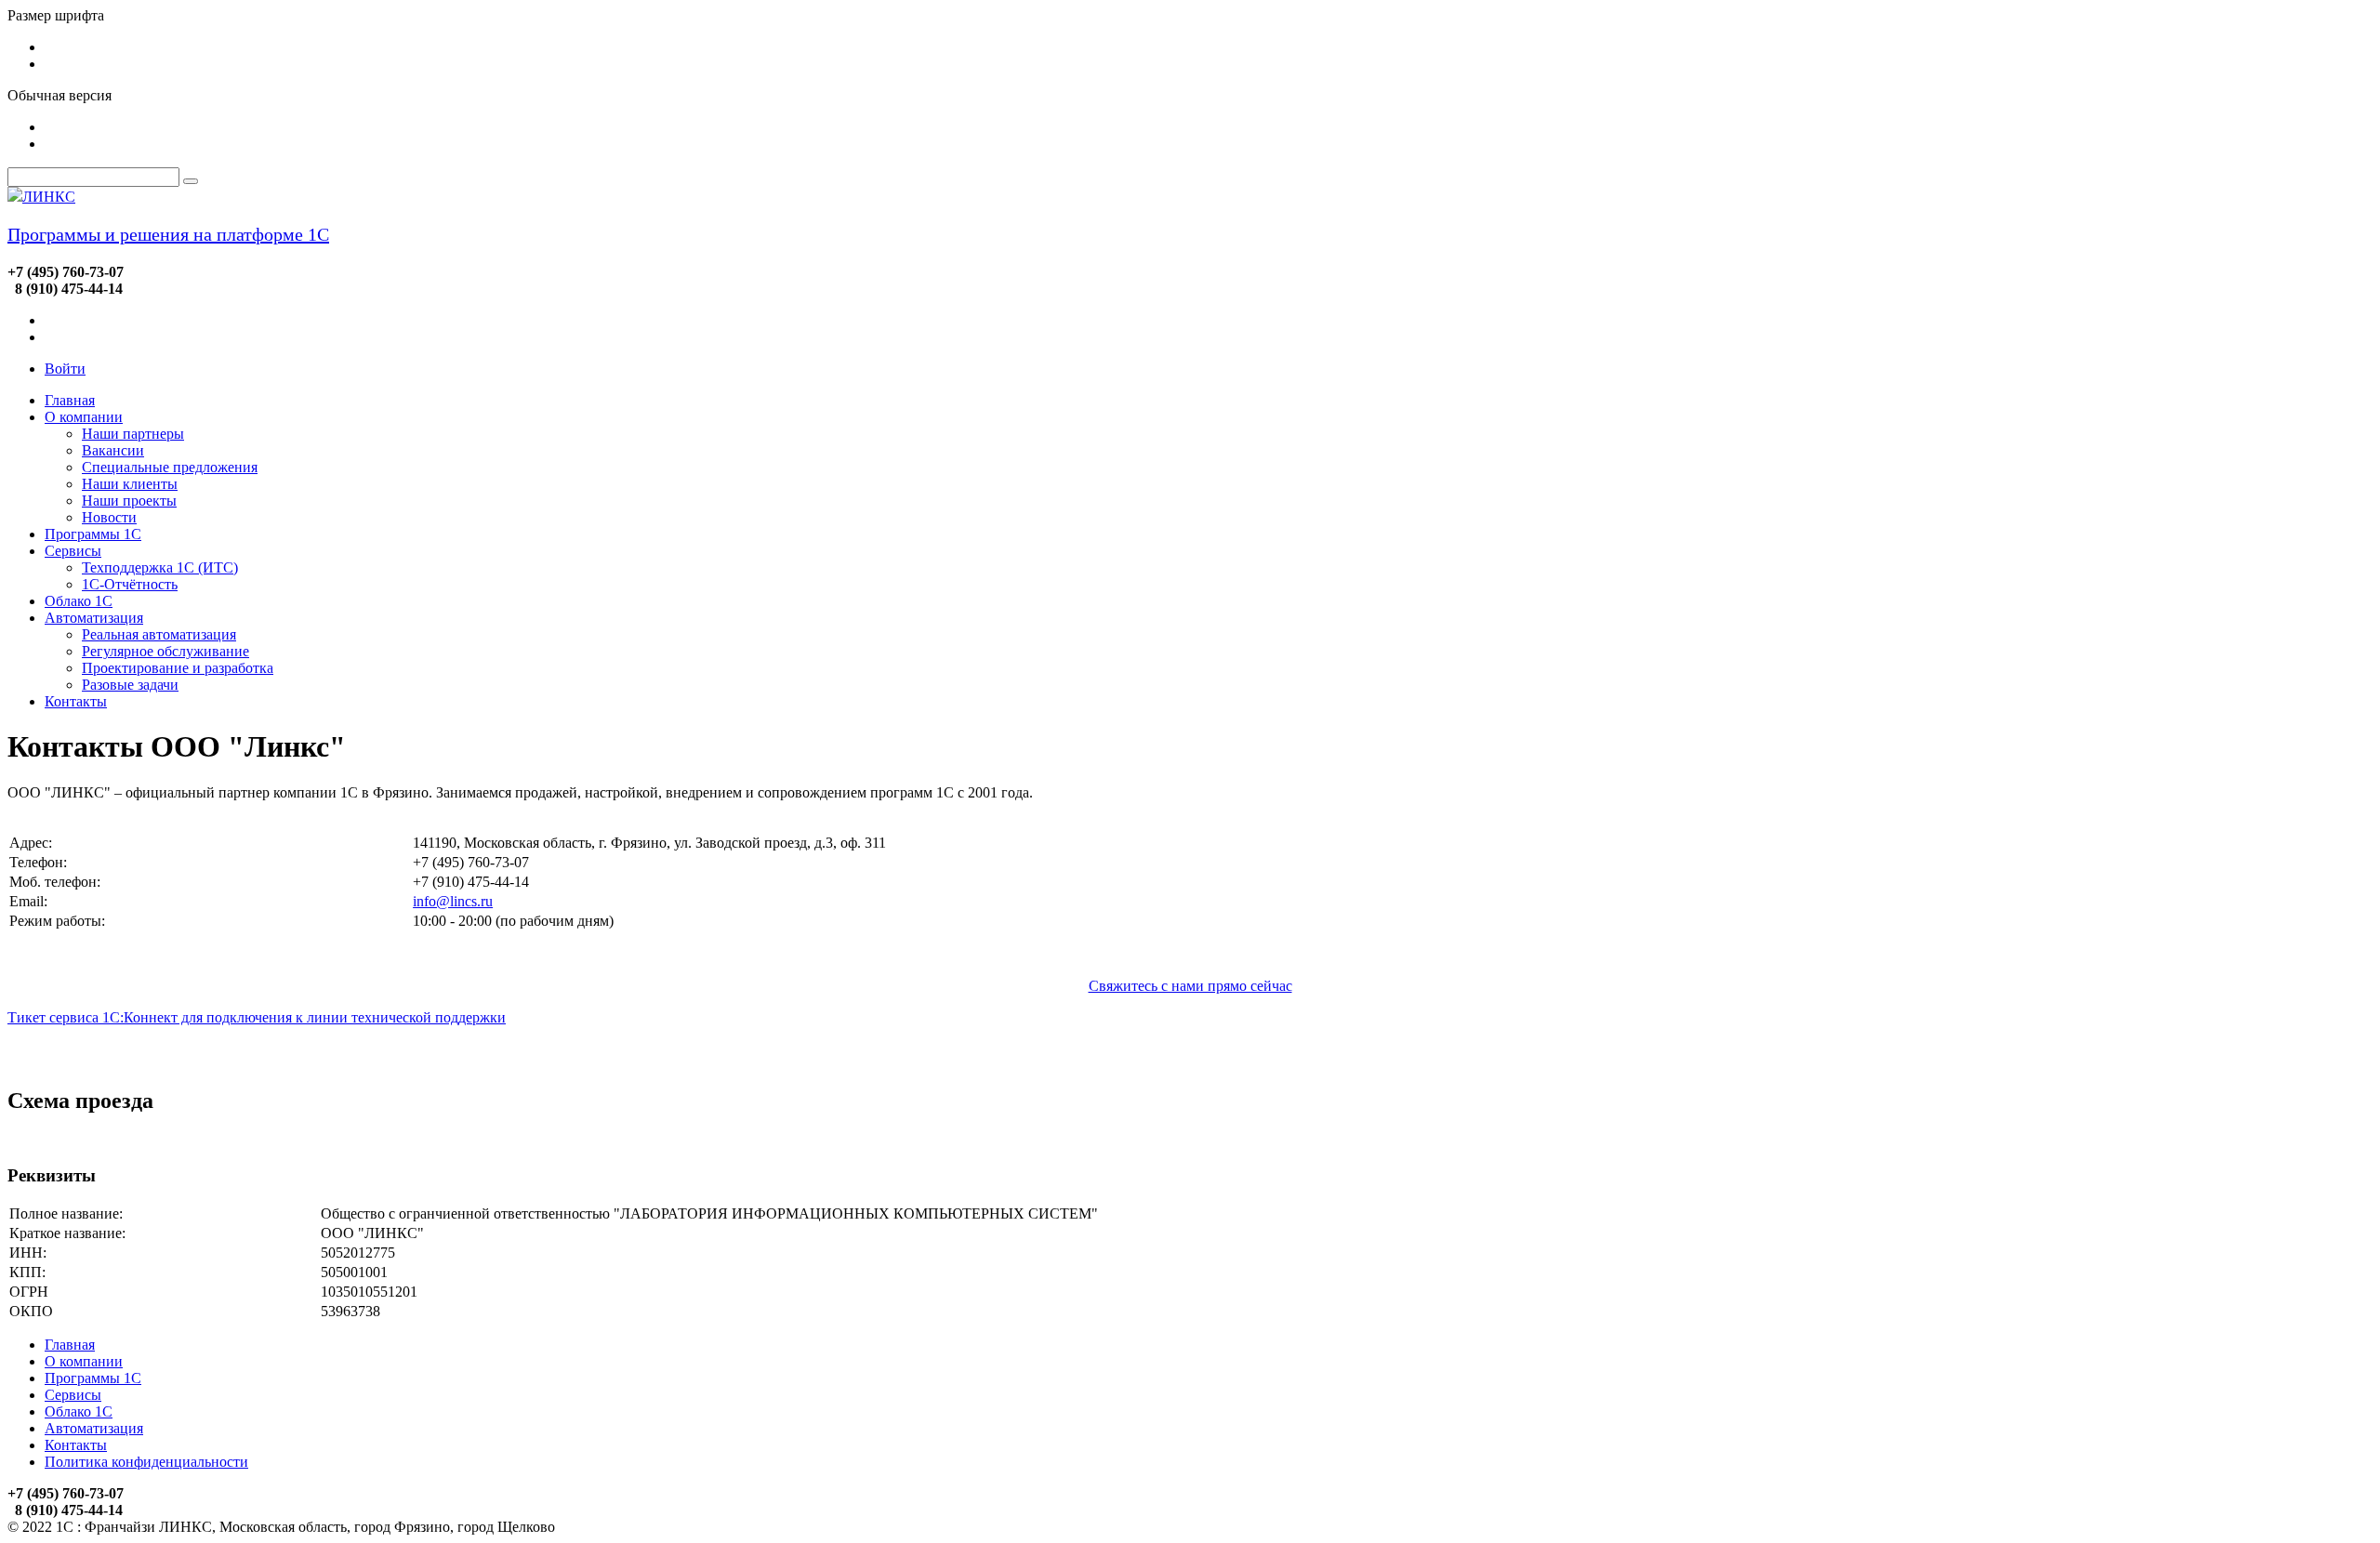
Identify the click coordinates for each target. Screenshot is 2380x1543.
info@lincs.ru (453, 901)
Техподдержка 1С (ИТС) (160, 567)
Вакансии (113, 450)
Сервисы (73, 551)
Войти (65, 369)
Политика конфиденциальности (146, 1462)
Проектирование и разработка (178, 668)
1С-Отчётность (130, 584)
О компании (84, 417)
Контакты (76, 701)
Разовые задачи (130, 685)
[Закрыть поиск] (191, 181)
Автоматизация (94, 618)
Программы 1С (93, 534)
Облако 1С (79, 601)
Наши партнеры (133, 434)
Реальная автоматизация (159, 634)
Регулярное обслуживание (165, 651)
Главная (70, 400)
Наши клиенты (130, 484)
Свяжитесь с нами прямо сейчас (1190, 986)
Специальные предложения (170, 467)
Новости (109, 517)
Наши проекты (129, 501)
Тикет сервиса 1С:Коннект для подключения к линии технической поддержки (257, 1017)
